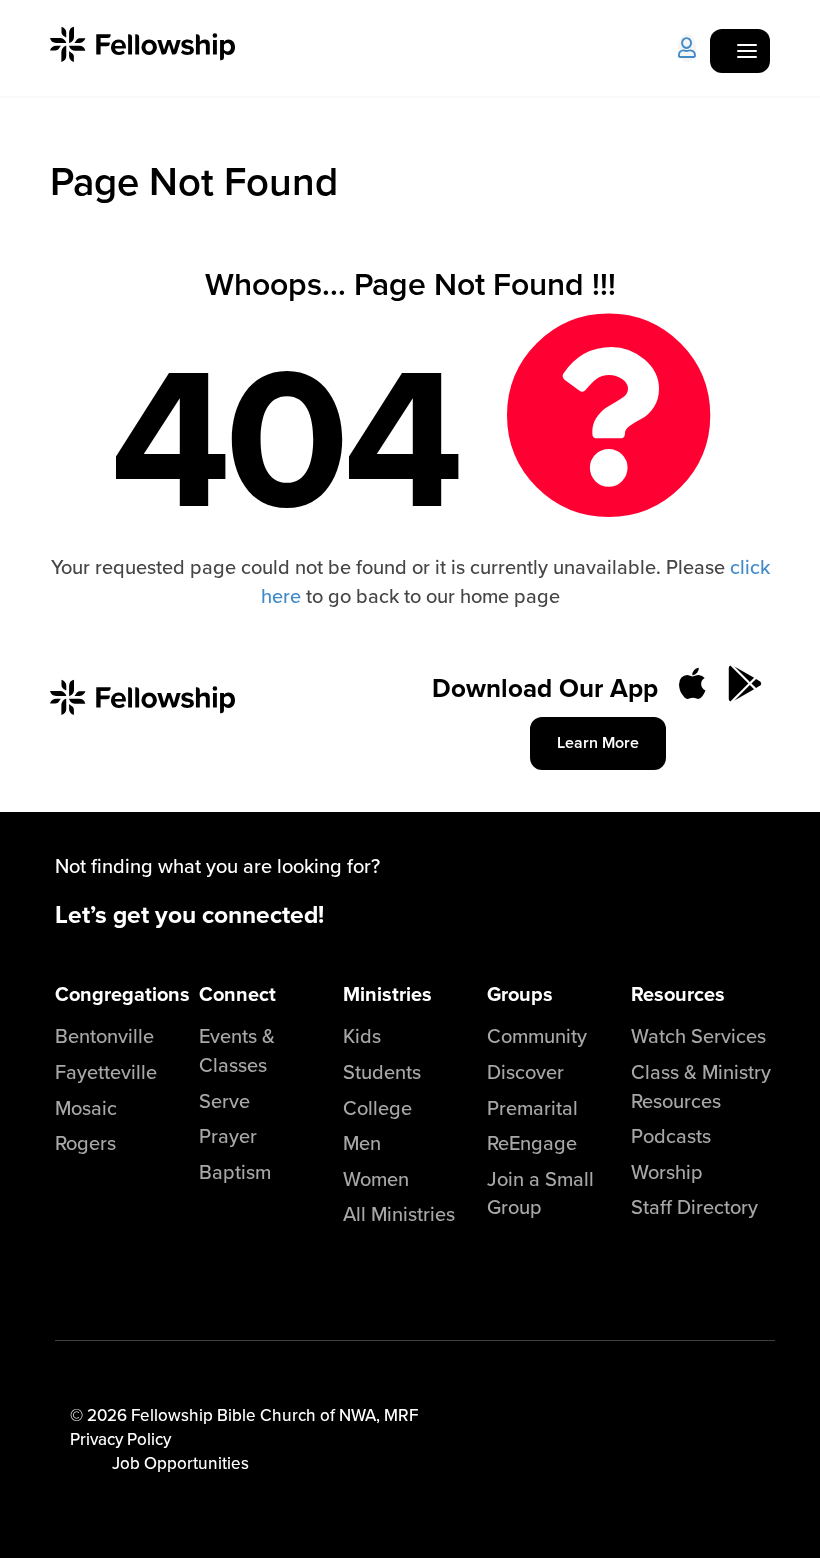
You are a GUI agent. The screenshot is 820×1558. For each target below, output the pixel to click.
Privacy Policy (120, 1439)
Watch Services (698, 1035)
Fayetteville (106, 1071)
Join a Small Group (540, 1193)
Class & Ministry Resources (701, 1086)
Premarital (532, 1107)
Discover (525, 1071)
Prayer (228, 1135)
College (377, 1107)
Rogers (85, 1142)
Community (537, 1035)
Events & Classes (237, 1050)
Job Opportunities (180, 1463)
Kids (362, 1035)
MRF (401, 1415)
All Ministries (399, 1213)
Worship (667, 1171)
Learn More (598, 742)
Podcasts (671, 1135)
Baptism (235, 1171)
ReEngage (532, 1142)
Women (376, 1178)
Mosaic (86, 1107)
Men (362, 1142)
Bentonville (104, 1035)
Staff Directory (694, 1206)
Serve (224, 1100)
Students (382, 1071)
